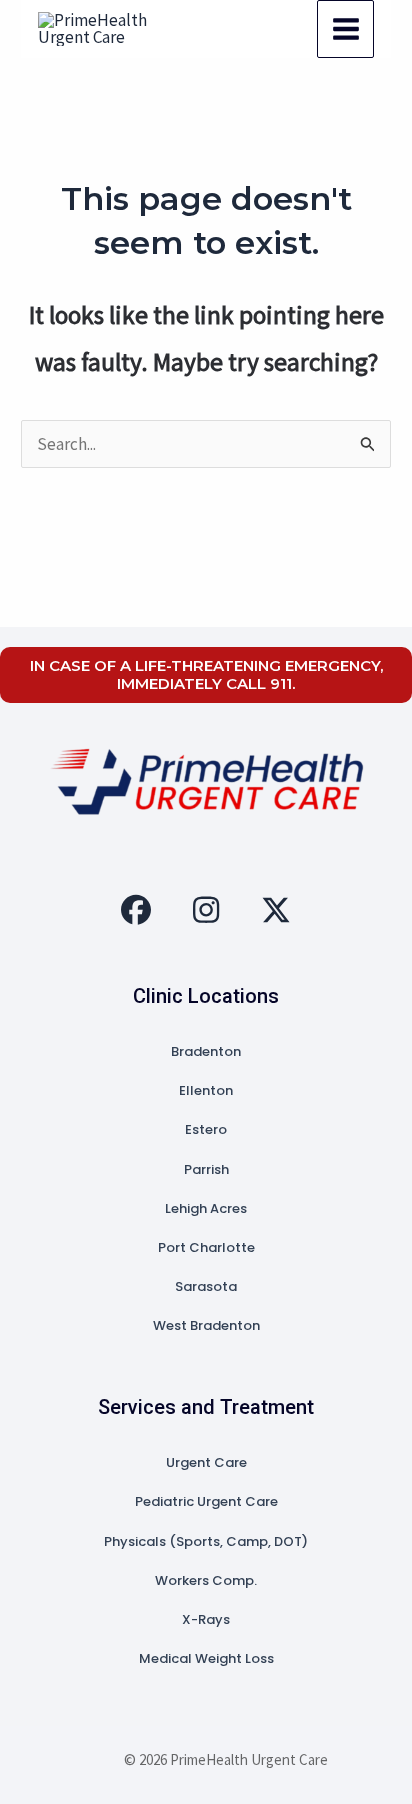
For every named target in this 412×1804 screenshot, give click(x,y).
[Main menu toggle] (346, 29)
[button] (136, 910)
